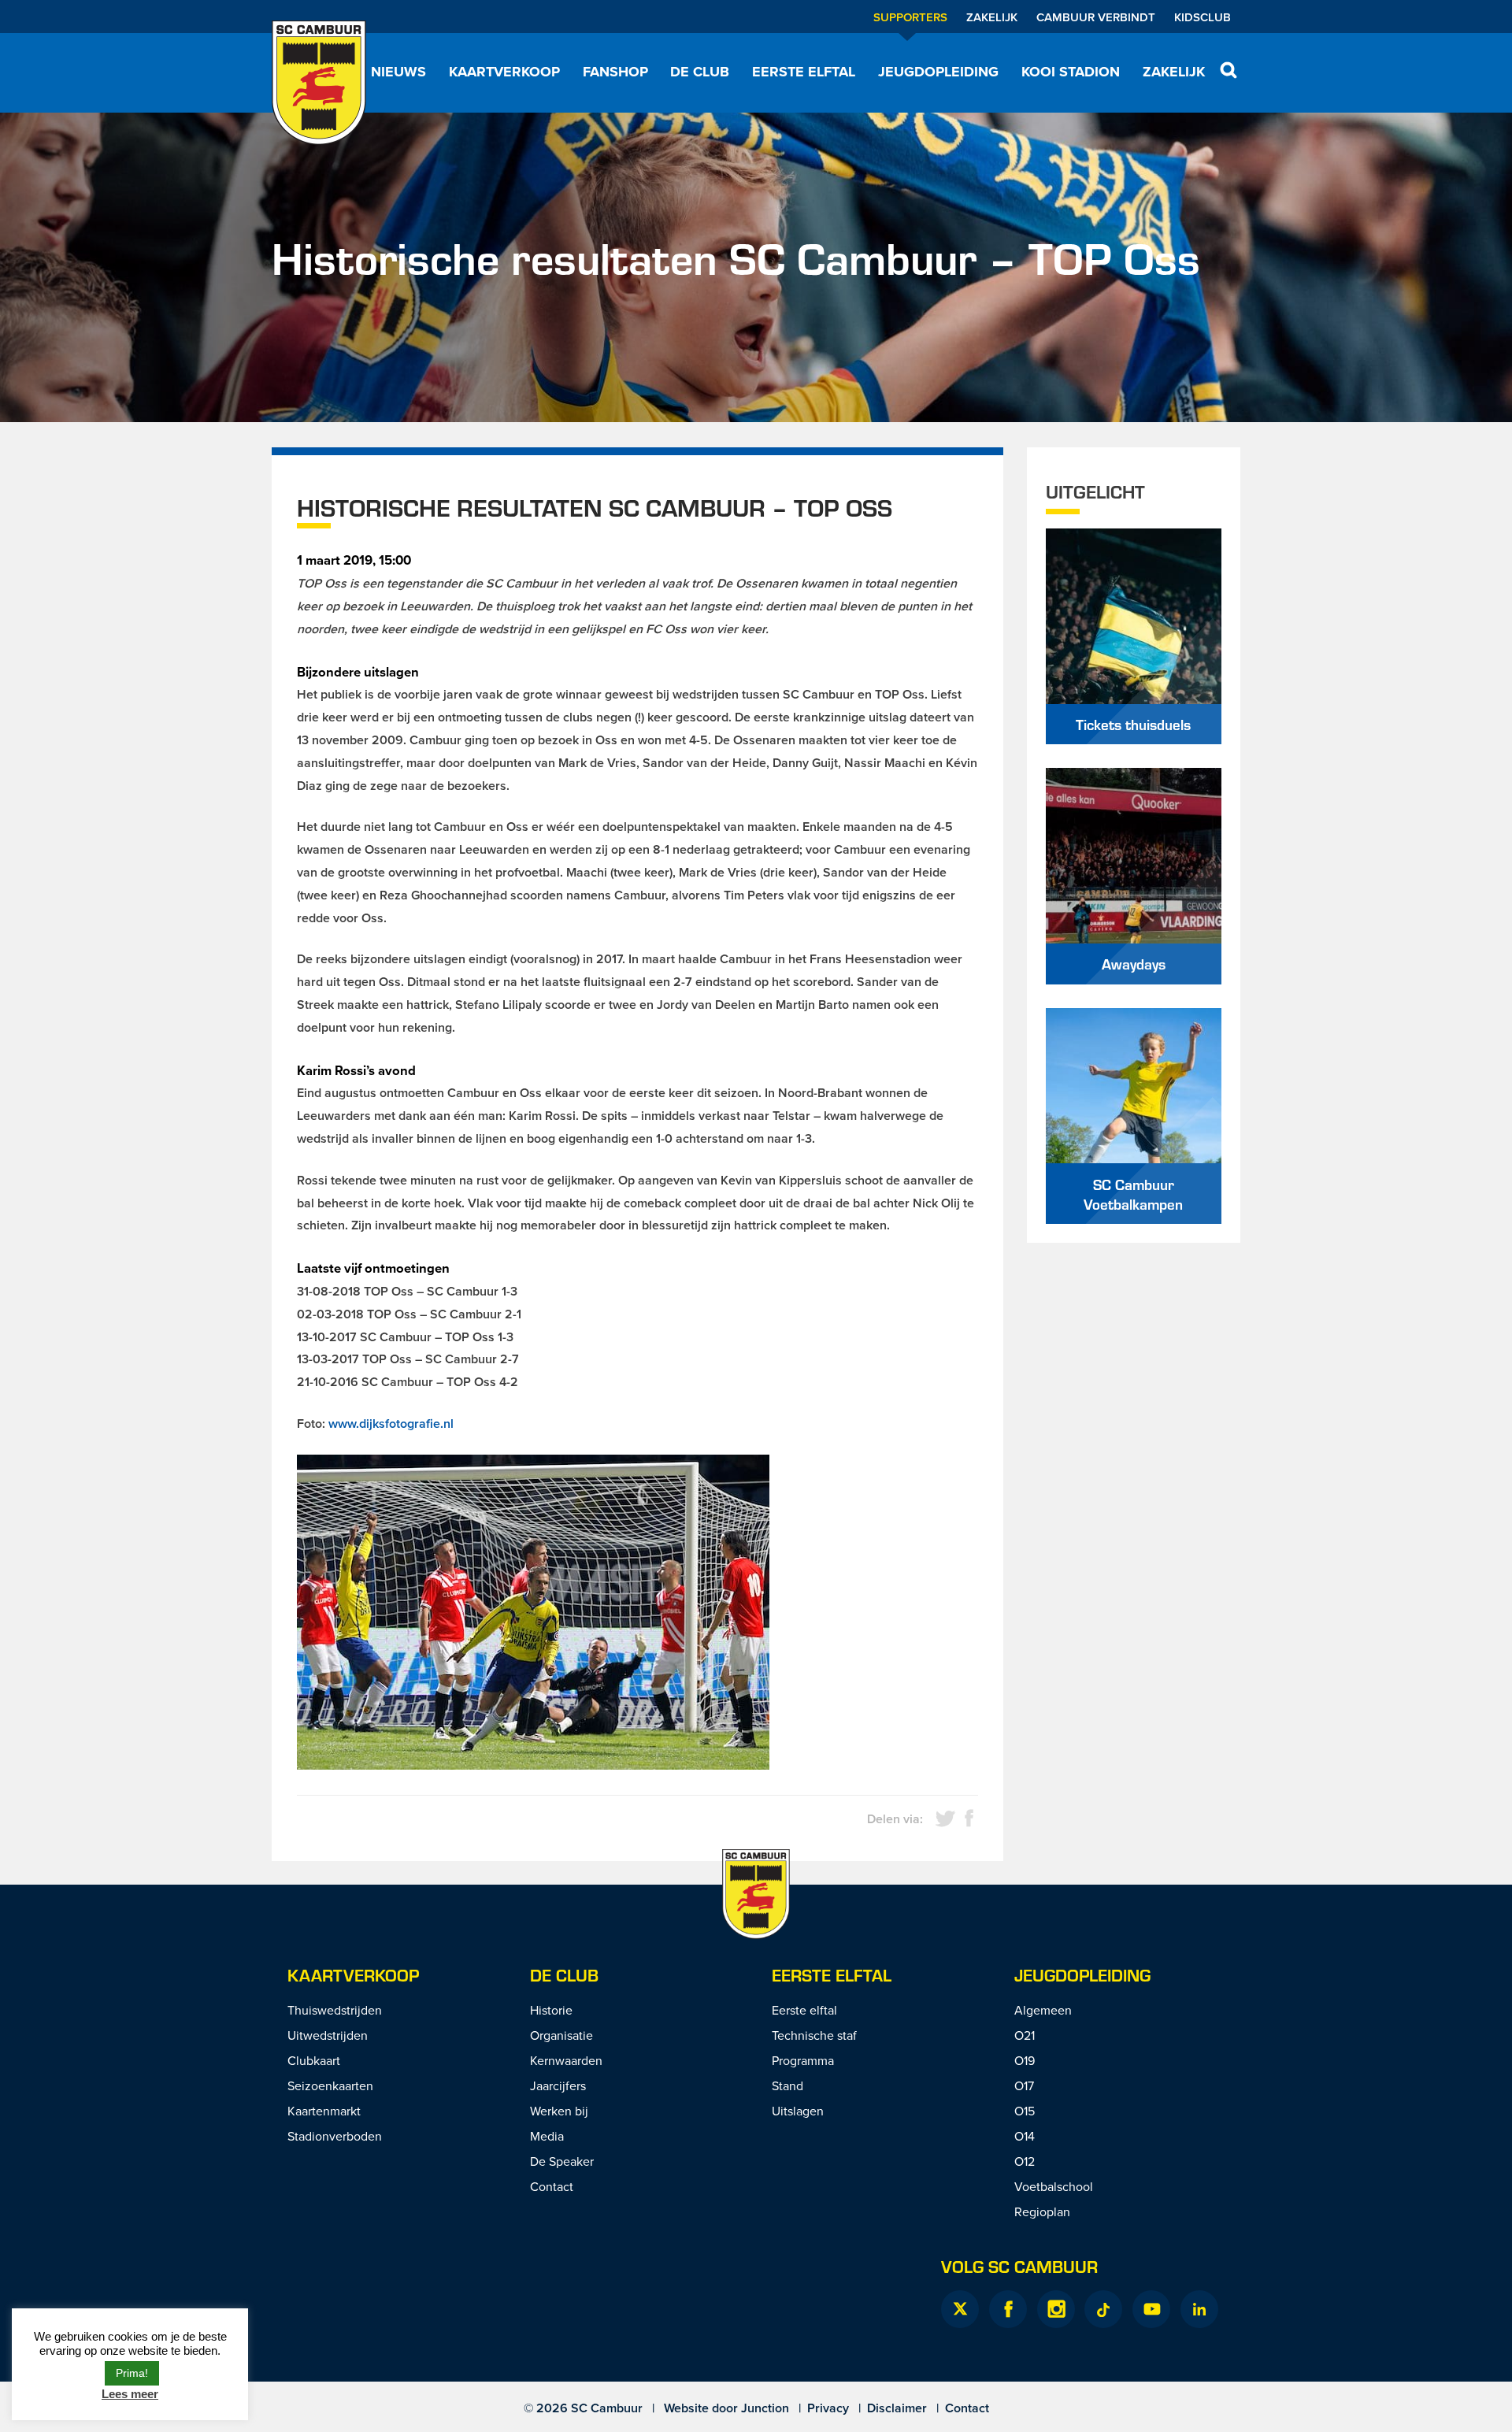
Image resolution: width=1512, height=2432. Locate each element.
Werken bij (559, 2111)
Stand (787, 2085)
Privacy (828, 2408)
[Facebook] (1008, 2309)
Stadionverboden (335, 2136)
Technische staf (814, 2035)
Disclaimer (897, 2408)
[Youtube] (1151, 2309)
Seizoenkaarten (330, 2085)
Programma (803, 2060)
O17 (1024, 2085)
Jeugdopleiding (938, 72)
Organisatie (561, 2035)
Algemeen (1043, 2010)
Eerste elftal (804, 72)
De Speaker (562, 2161)
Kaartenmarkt (324, 2111)
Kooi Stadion (1071, 72)
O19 (1025, 2060)
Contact (552, 2186)
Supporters (910, 17)
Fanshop (615, 72)
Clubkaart (314, 2060)
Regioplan (1042, 2211)
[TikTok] (1103, 2309)
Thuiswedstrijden (335, 2010)
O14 (1025, 2136)
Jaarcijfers (558, 2085)
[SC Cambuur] (319, 83)
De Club (700, 72)
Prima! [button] (132, 2373)
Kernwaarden (566, 2060)
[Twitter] (960, 2309)
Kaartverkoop (504, 72)
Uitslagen (798, 2111)
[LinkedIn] (1199, 2309)
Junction (765, 2408)
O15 (1025, 2111)
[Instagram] (1056, 2309)
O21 (1025, 2035)
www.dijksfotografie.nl (391, 1424)
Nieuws (398, 72)
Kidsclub (1203, 17)
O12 (1025, 2161)
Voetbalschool (1054, 2186)
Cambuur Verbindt (1096, 17)
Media (547, 2136)
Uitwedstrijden (328, 2035)
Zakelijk (992, 17)
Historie (551, 2010)
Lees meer (130, 2394)
